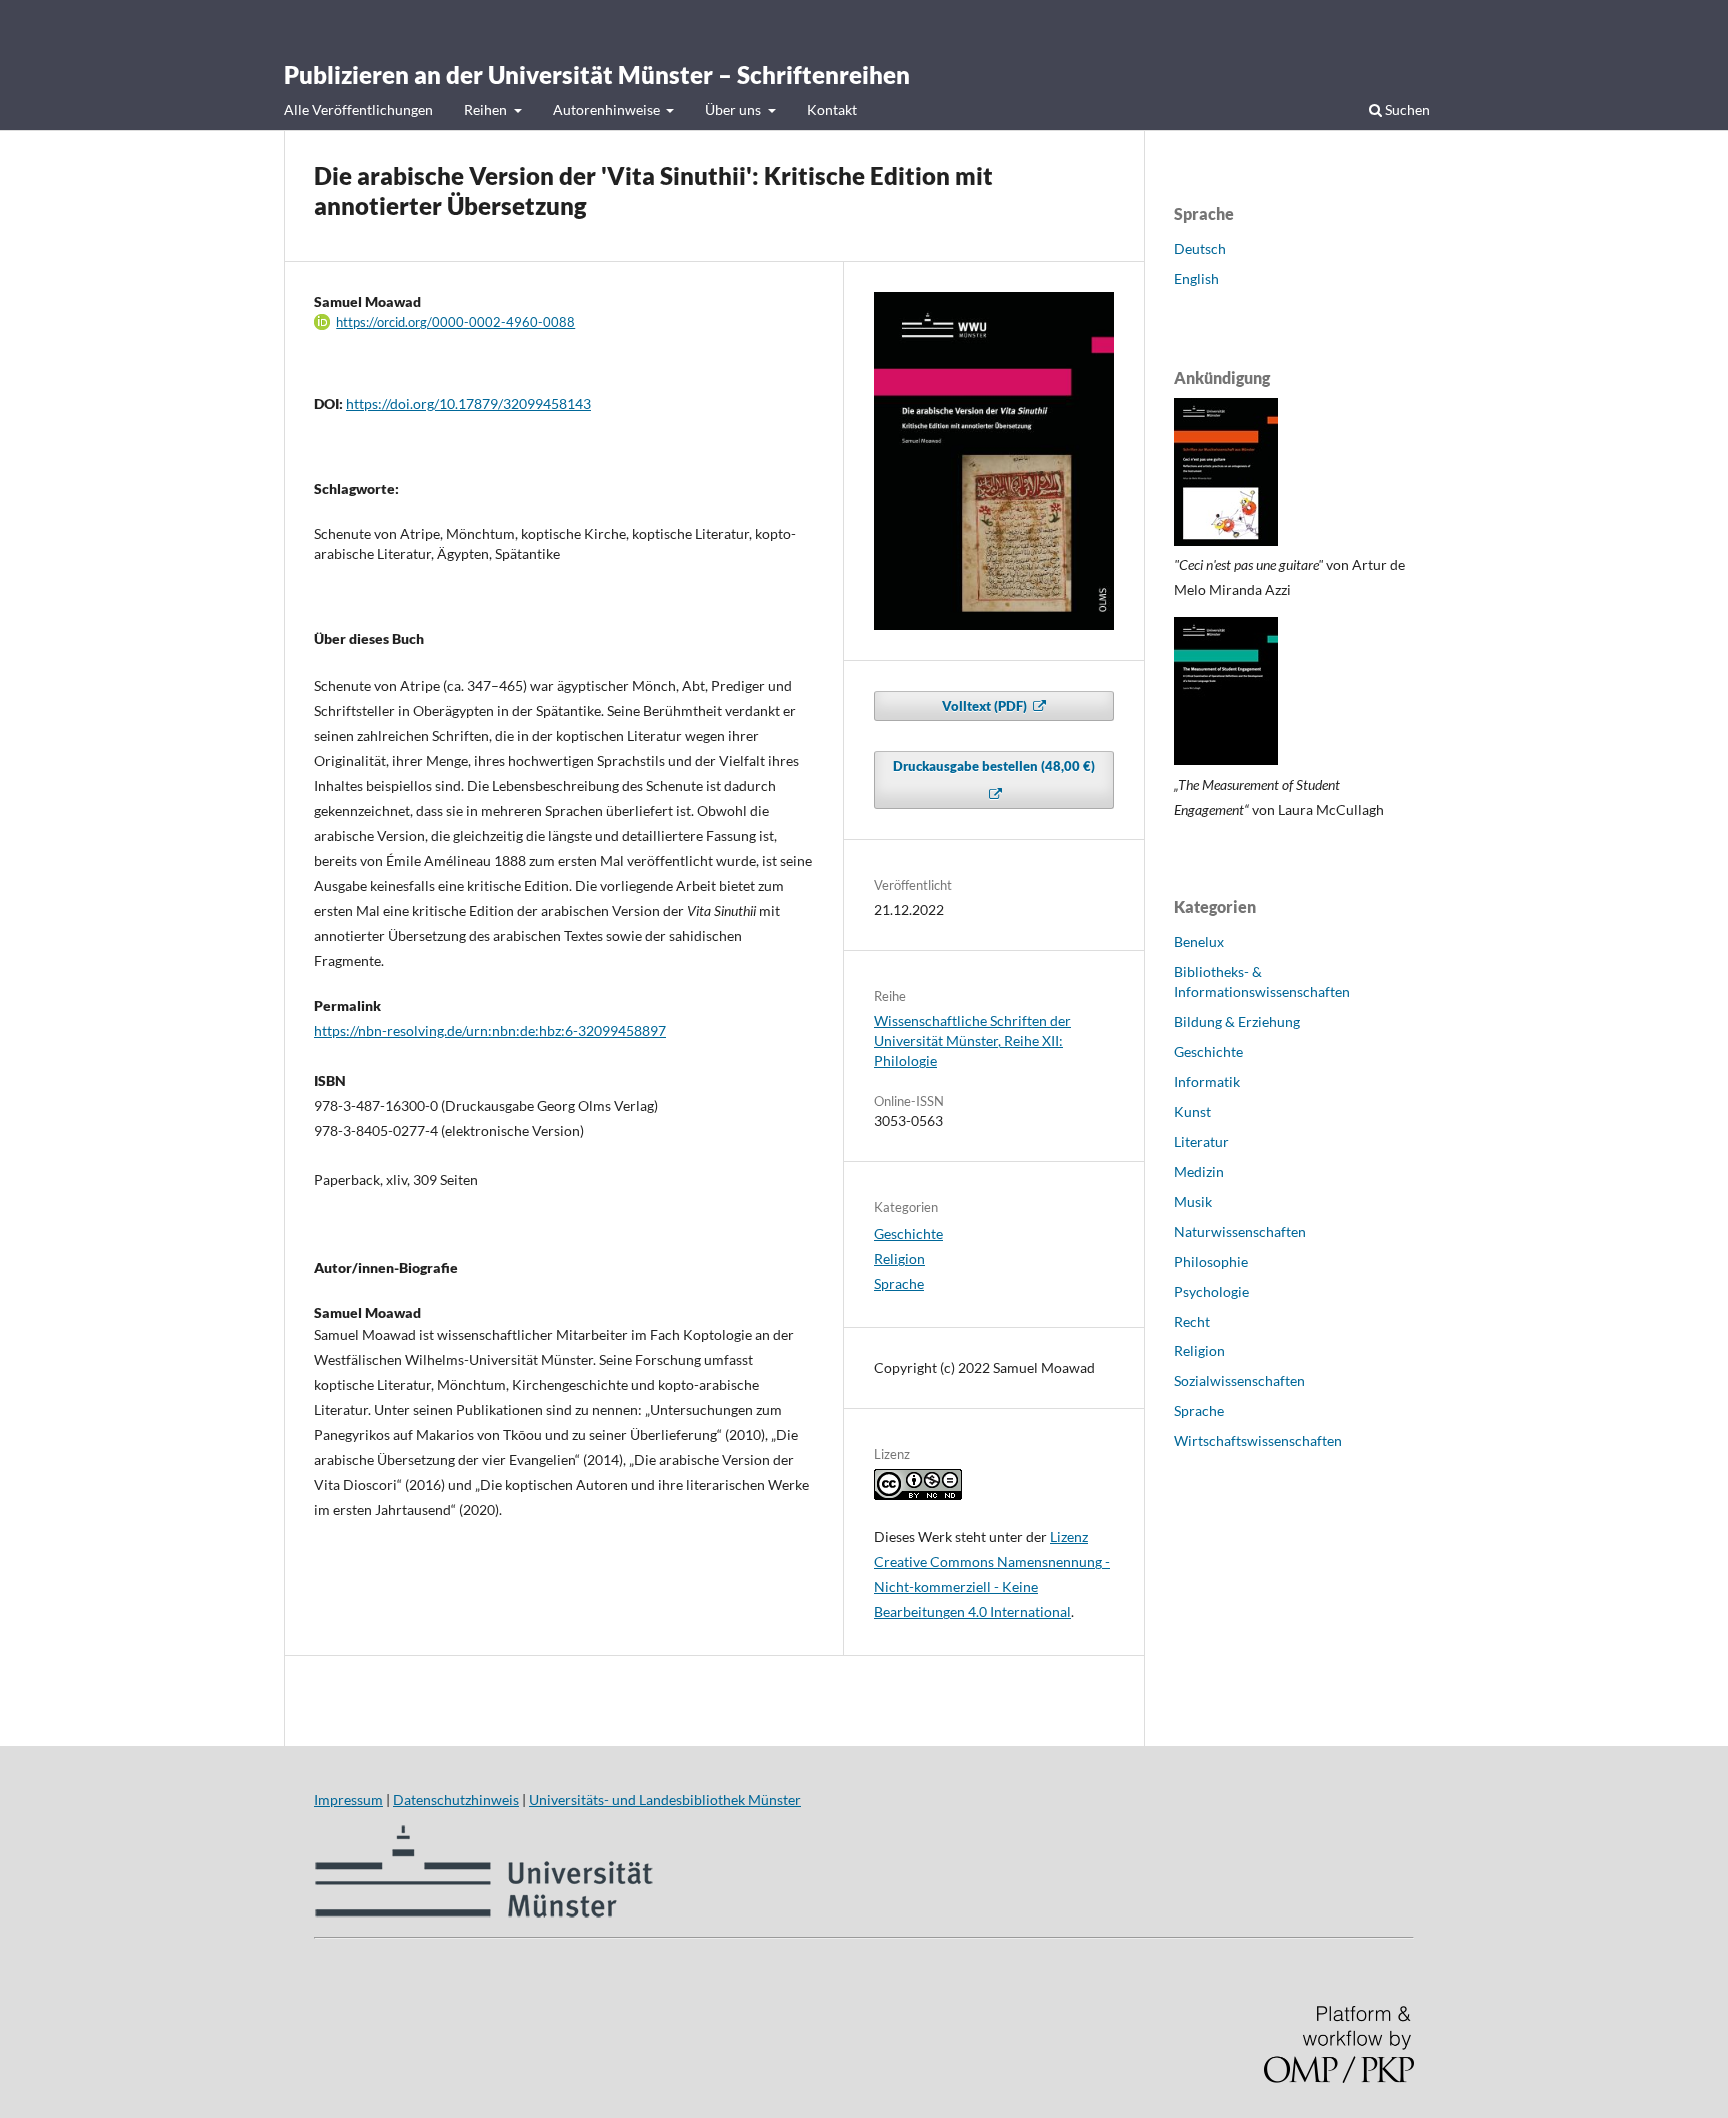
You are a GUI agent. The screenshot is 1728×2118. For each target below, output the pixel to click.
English (1196, 278)
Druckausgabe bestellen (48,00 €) (994, 766)
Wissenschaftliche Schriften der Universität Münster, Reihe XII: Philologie (972, 1040)
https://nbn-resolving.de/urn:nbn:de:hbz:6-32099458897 (490, 1030)
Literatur (1201, 1141)
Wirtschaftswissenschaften (1258, 1440)
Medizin (1199, 1171)
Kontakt (832, 109)
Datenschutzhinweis (456, 1799)
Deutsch (1200, 248)
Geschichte (908, 1233)
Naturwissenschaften (1240, 1231)
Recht (1192, 1321)
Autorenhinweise (608, 109)
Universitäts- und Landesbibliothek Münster (665, 1799)
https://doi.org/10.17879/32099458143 (468, 403)
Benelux (1199, 941)
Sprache (899, 1283)
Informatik (1207, 1081)
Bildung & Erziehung (1237, 1021)
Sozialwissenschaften (1239, 1380)
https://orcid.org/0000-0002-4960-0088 (455, 322)
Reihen (487, 109)
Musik (1193, 1201)
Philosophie (1211, 1261)
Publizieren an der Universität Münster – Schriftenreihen (597, 74)
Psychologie (1211, 1291)
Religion (899, 1258)
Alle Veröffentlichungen (358, 109)
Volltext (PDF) (986, 706)
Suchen (1406, 109)
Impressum (348, 1799)
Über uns (734, 109)
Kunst (1192, 1111)
